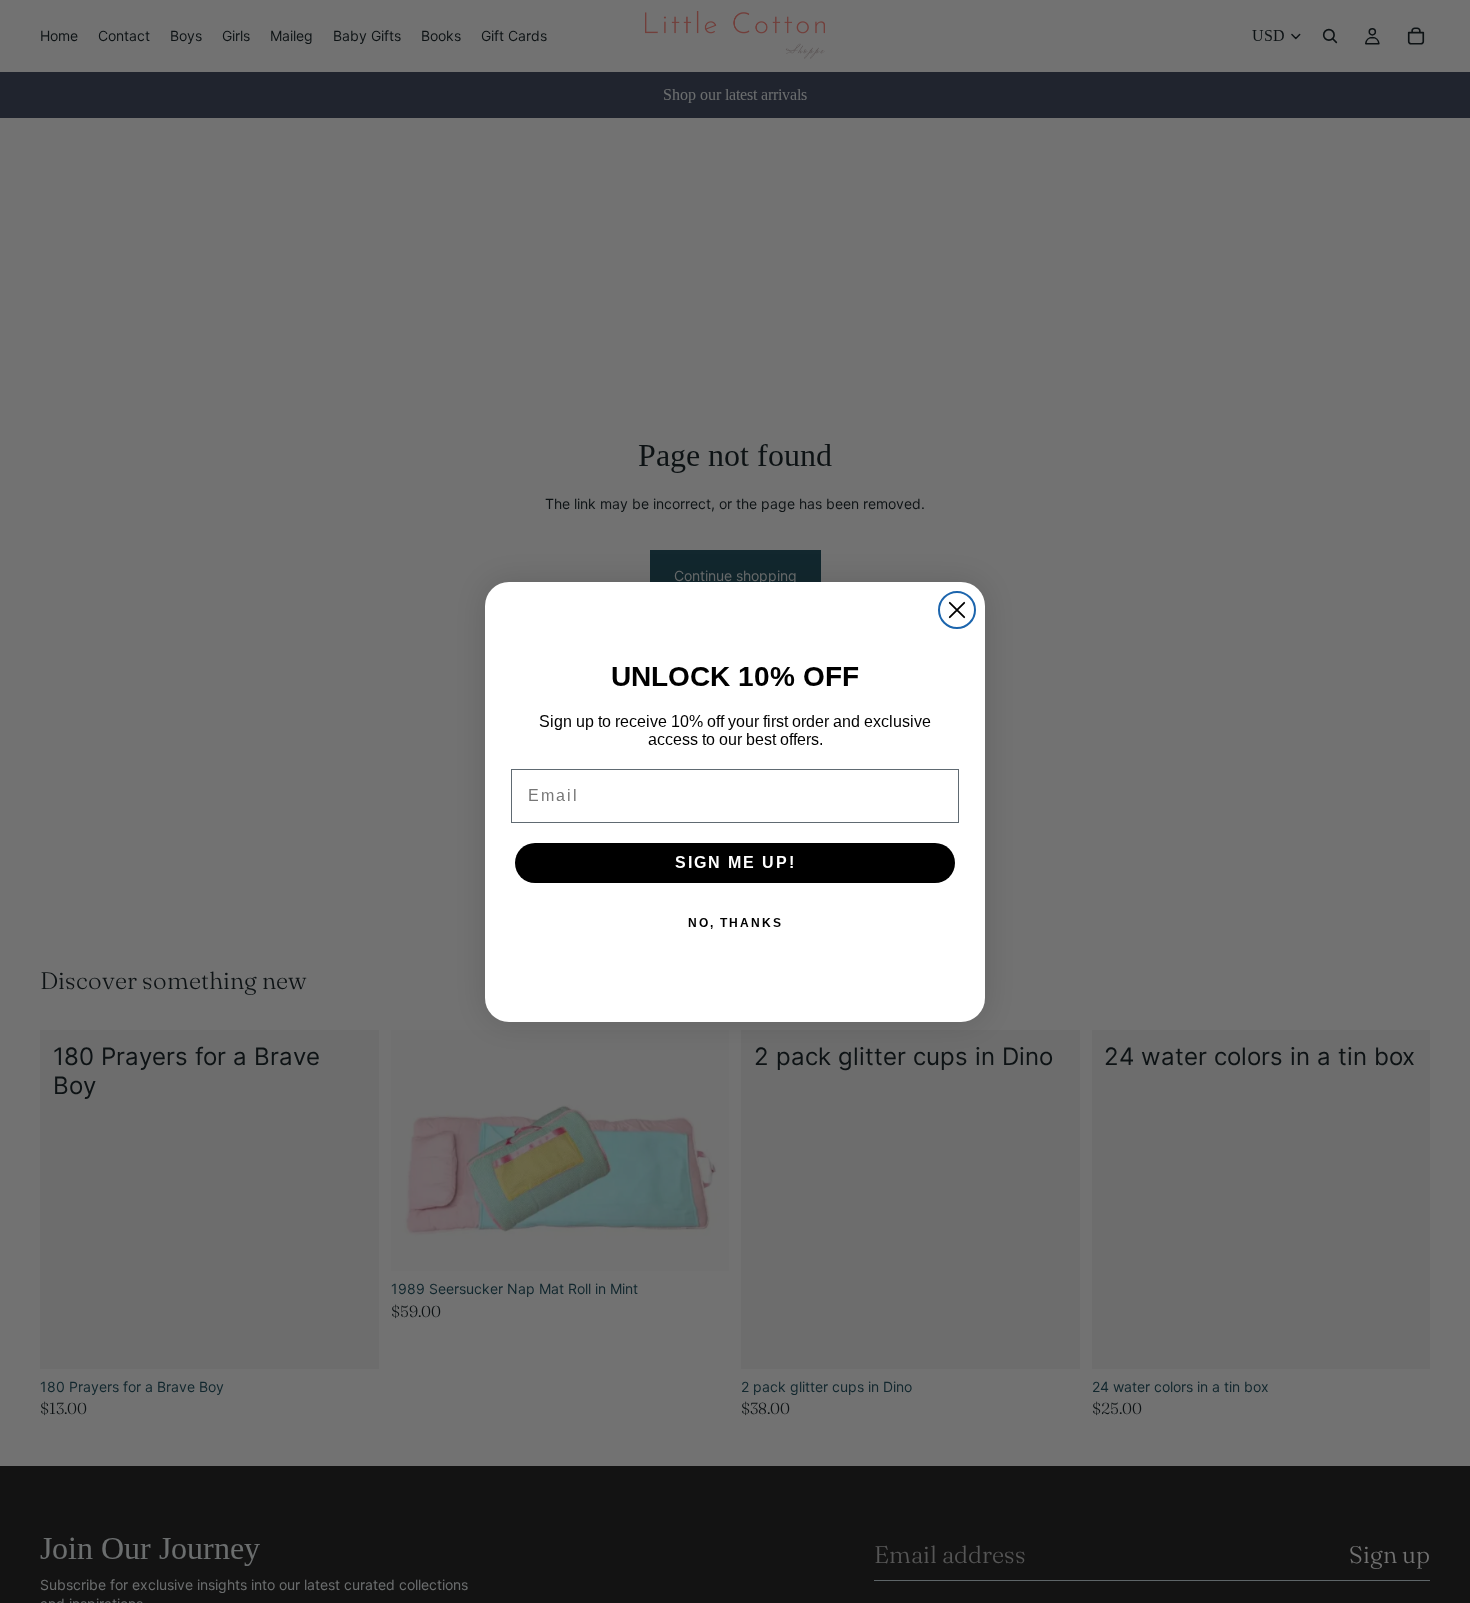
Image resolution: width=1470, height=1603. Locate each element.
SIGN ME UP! (735, 862)
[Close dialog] (957, 610)
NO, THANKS (735, 923)
